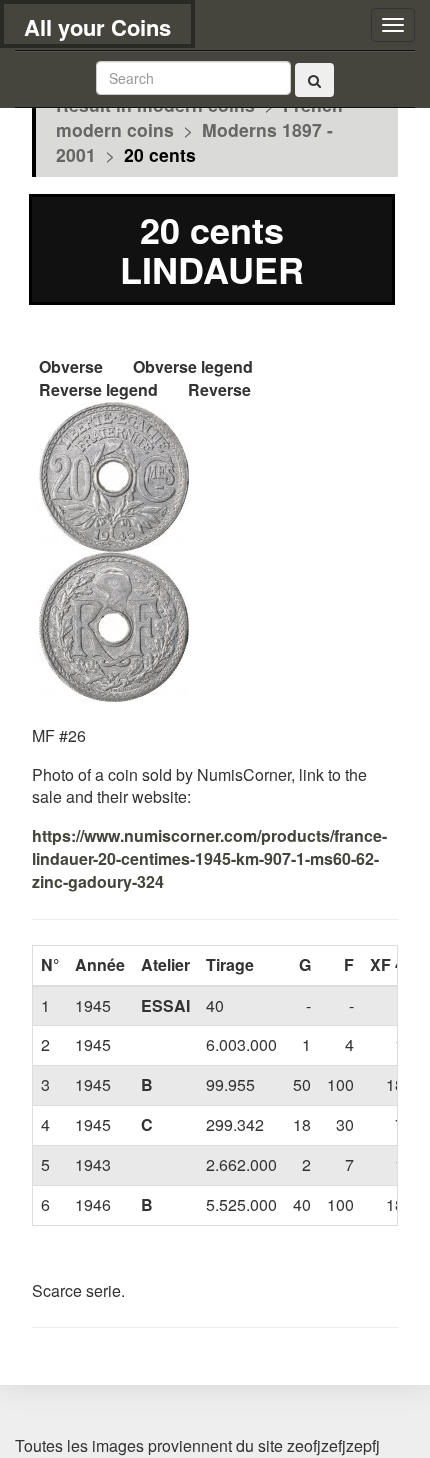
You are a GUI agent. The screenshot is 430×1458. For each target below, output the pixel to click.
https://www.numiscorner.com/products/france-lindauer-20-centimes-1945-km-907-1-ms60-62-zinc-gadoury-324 (209, 858)
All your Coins (97, 27)
